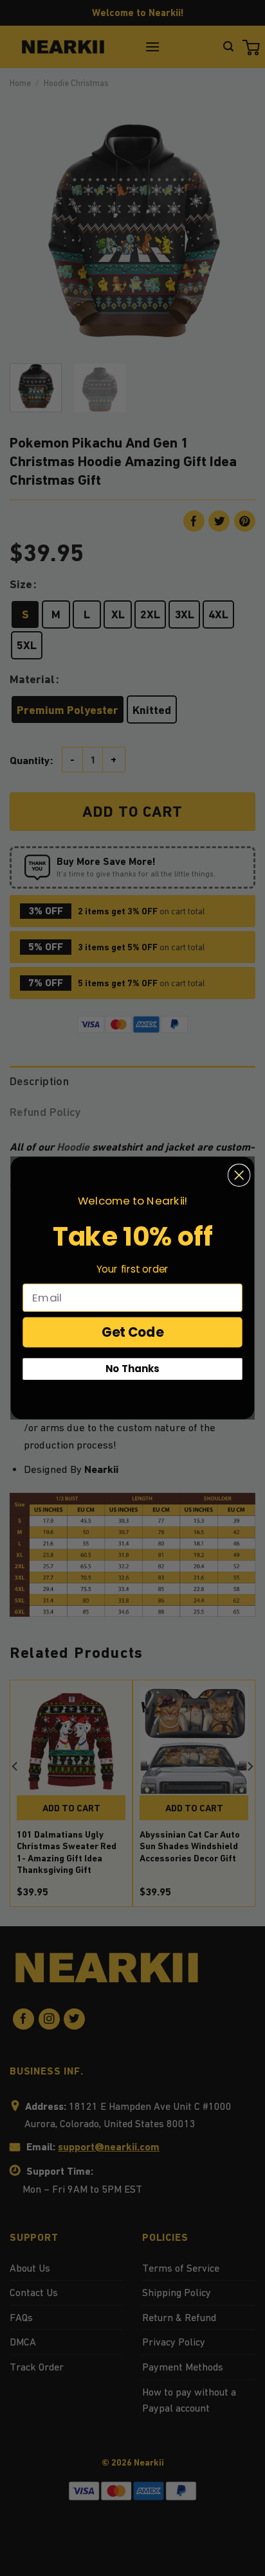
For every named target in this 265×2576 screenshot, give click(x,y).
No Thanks (132, 1369)
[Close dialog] (239, 1175)
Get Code (133, 1332)
